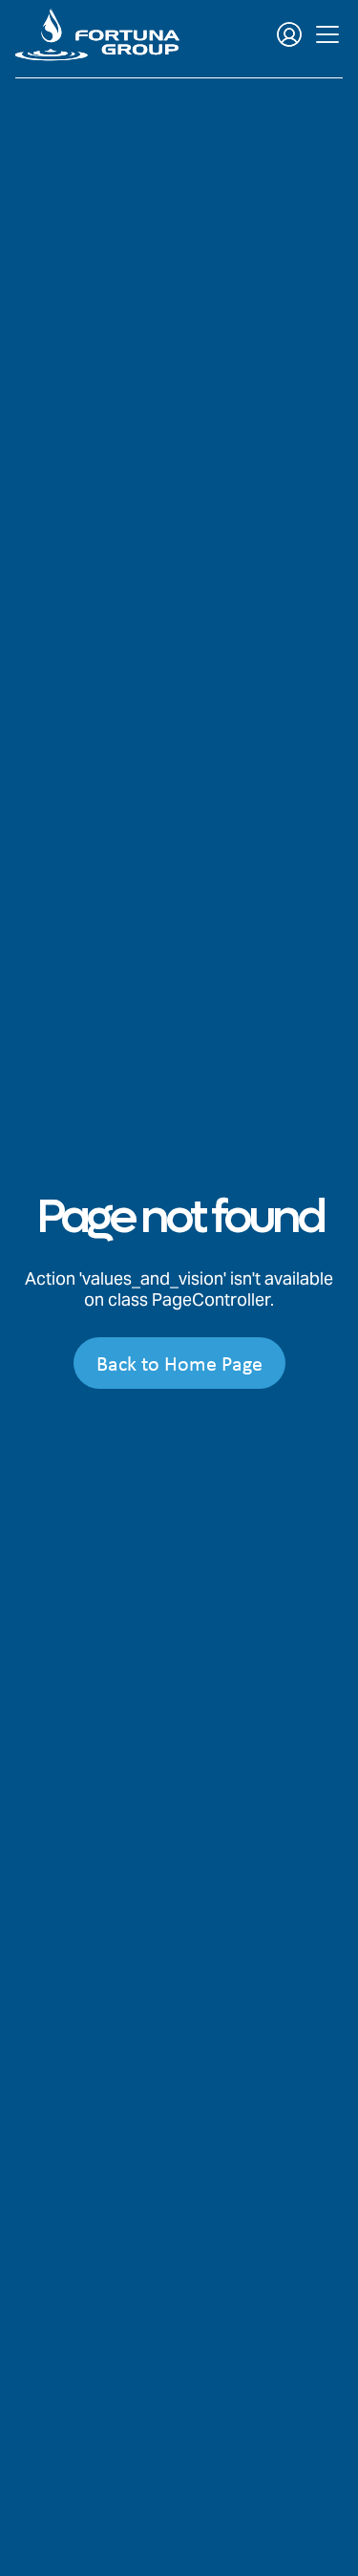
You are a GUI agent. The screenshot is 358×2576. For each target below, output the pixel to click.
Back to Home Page (179, 1363)
